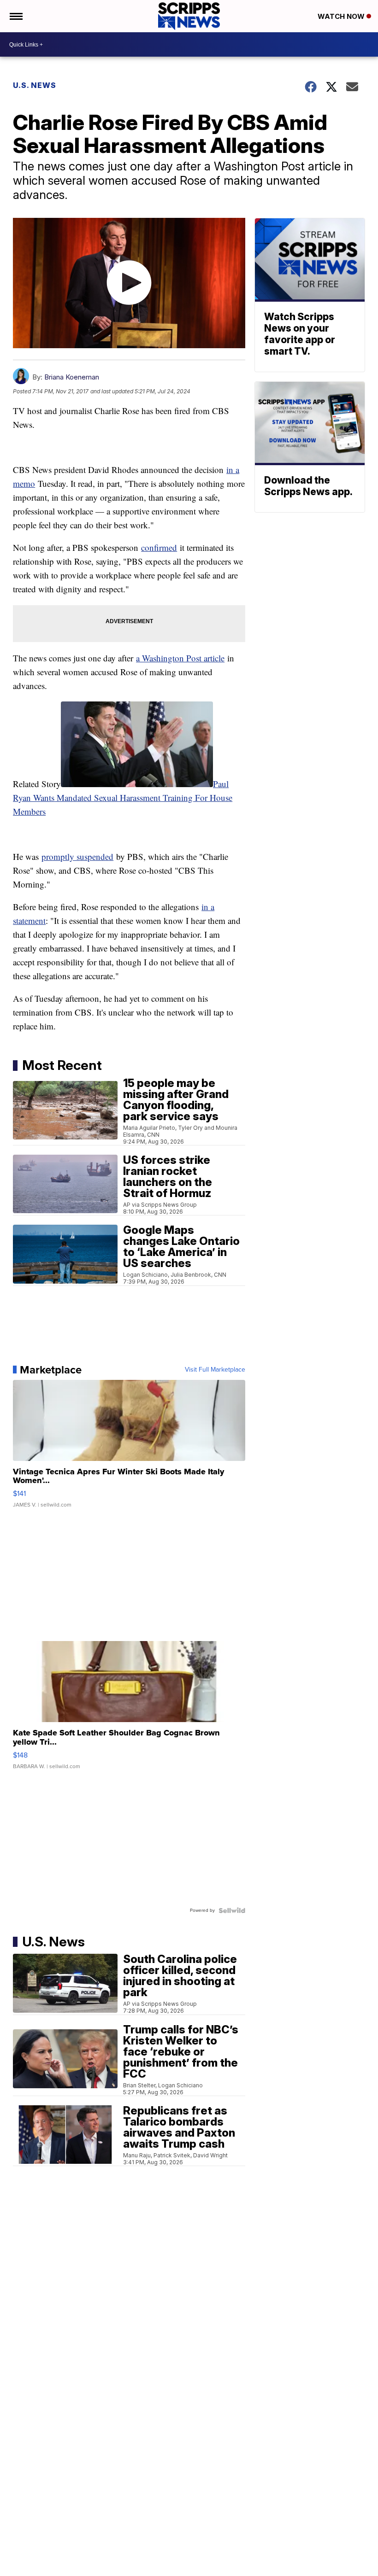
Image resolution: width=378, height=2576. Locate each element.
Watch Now (342, 16)
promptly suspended (77, 856)
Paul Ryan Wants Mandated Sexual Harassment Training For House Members (123, 797)
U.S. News (35, 85)
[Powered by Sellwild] (232, 1910)
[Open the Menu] (15, 16)
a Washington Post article (180, 658)
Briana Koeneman (72, 377)
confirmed (159, 547)
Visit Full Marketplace (215, 1370)
